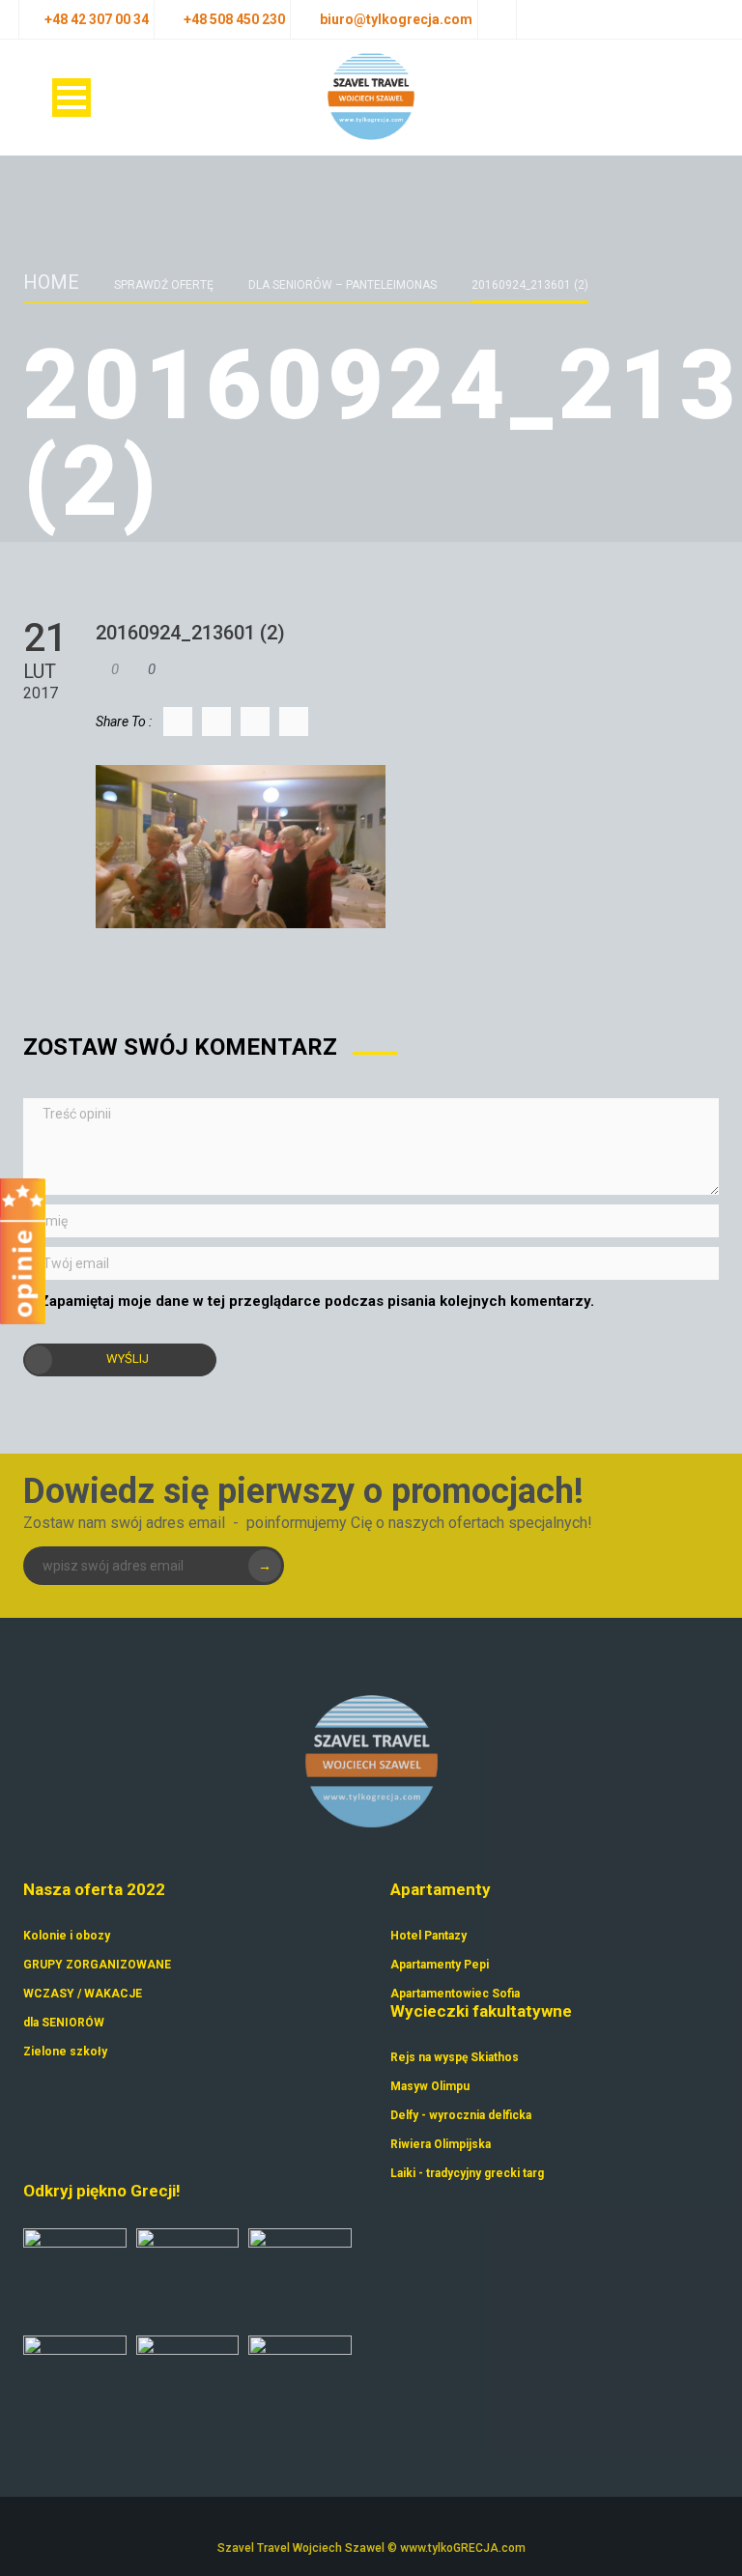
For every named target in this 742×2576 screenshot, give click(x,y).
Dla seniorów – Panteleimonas (342, 285)
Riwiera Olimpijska (441, 2144)
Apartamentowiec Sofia (455, 1994)
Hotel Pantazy (428, 1936)
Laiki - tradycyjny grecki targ (467, 2173)
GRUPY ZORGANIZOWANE (97, 1965)
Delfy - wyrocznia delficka (461, 2115)
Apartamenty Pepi (440, 1965)
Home (51, 282)
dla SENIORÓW (64, 2023)
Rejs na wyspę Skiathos (455, 2057)
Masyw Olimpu (430, 2086)
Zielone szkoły (65, 2052)
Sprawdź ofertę (164, 285)
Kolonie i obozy (67, 1936)
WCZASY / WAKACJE (83, 1994)
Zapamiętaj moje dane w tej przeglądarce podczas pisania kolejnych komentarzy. (317, 1301)
